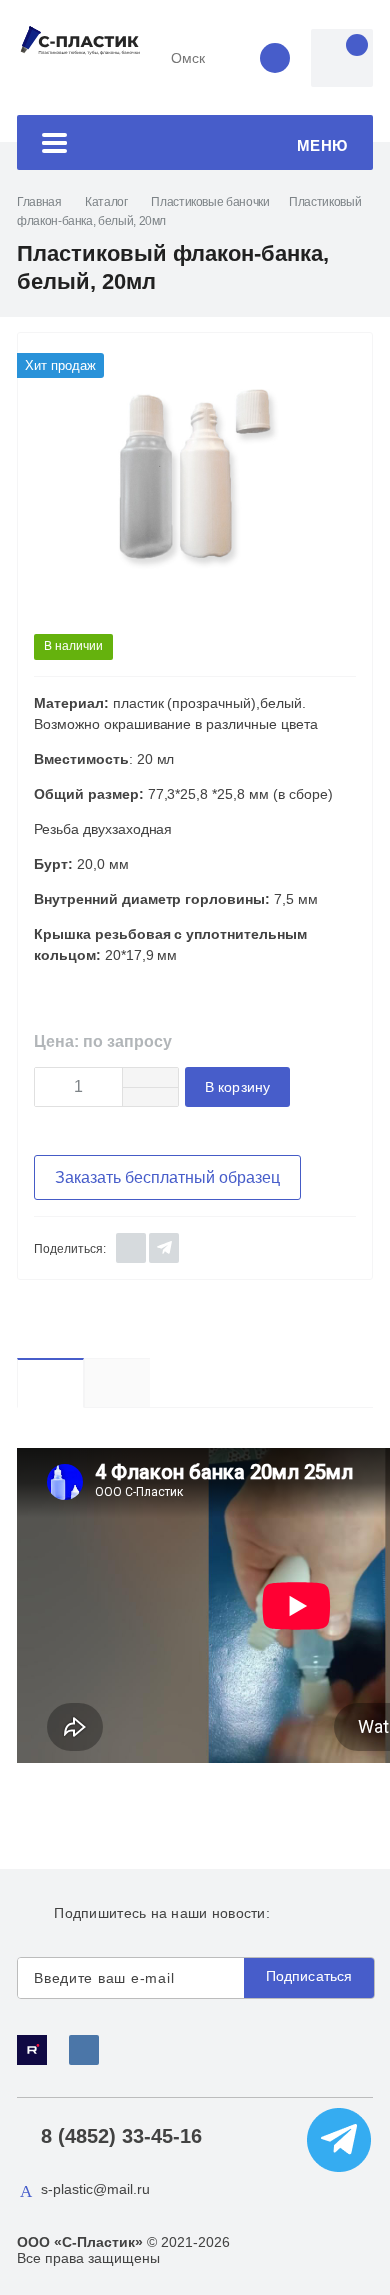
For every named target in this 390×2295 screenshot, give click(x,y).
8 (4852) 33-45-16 (121, 2136)
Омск (188, 58)
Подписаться (309, 1976)
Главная (39, 202)
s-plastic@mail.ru (95, 2189)
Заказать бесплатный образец (167, 1177)
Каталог (106, 202)
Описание (117, 1383)
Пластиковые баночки (210, 202)
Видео (83, 1382)
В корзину (237, 1087)
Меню (322, 145)
